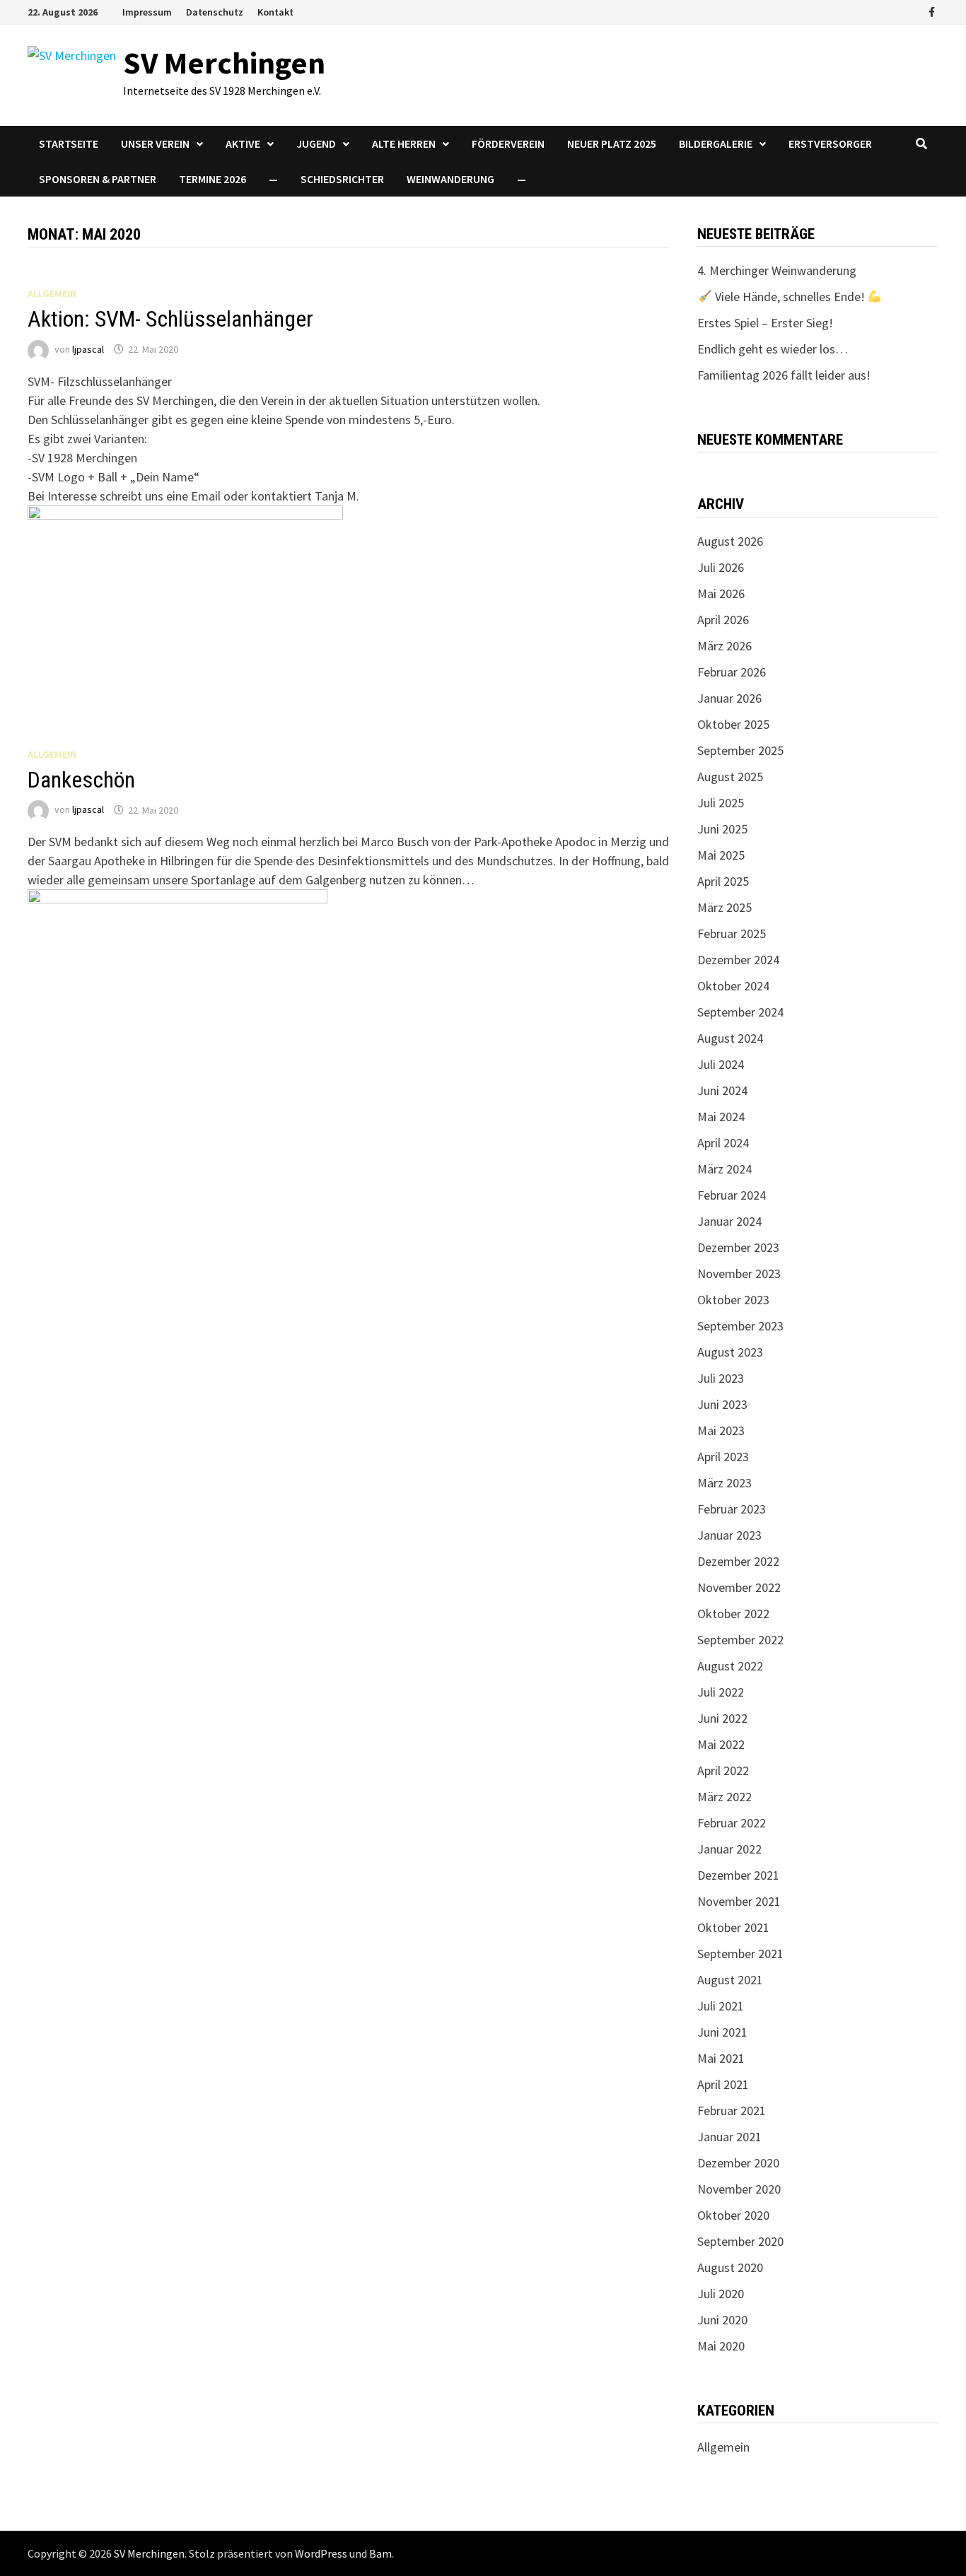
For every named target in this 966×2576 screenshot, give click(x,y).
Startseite (69, 144)
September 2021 (740, 1954)
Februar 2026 (732, 672)
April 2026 (723, 620)
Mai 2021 (721, 2058)
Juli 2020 (721, 2294)
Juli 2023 (721, 1378)
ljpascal (88, 349)
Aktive (243, 144)
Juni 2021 (722, 2032)
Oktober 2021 (733, 1927)
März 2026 (724, 646)
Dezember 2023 (738, 1247)
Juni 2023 (722, 1404)
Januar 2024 (729, 1221)
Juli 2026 (721, 567)
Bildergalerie (716, 144)
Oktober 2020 (733, 2215)
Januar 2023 (729, 1535)
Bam (380, 2553)
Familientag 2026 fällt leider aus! (784, 375)
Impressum (147, 12)
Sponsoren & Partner (98, 179)
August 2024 (730, 1038)
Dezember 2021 (738, 1875)
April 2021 (723, 2084)
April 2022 (723, 1770)
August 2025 (730, 777)
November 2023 (739, 1274)
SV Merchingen (224, 63)
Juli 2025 (721, 803)
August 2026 (730, 541)
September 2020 (740, 2241)
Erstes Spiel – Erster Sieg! (765, 323)
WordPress (321, 2553)
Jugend (316, 144)
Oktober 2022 (733, 1614)
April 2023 (723, 1457)
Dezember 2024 (738, 960)
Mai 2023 (721, 1430)
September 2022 (740, 1640)
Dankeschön (81, 780)
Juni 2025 (722, 829)
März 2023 (724, 1483)
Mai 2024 (721, 1117)
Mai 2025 (721, 855)
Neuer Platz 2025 (612, 144)
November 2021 (739, 1901)
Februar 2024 (732, 1195)
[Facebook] (932, 11)
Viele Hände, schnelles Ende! (790, 297)
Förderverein (508, 144)
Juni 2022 (722, 1718)
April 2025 (723, 881)
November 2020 (739, 2189)
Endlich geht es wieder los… (773, 349)
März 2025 (724, 907)
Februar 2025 (732, 933)
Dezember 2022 (738, 1561)
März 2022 (724, 1797)
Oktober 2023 (733, 1300)
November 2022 (739, 1587)
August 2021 (730, 1980)
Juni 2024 (722, 1090)
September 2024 (740, 1012)
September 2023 (740, 1326)
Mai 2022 (721, 1744)
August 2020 (730, 2267)
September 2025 (740, 750)
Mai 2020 (721, 2346)
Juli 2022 (721, 1692)
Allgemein (52, 293)
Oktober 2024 (733, 986)
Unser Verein (155, 144)
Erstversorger (830, 144)
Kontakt (275, 12)
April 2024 (723, 1143)
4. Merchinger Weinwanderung (777, 270)
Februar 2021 (732, 2110)
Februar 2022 (732, 1823)
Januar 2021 (729, 2137)
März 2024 (724, 1169)
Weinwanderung (450, 179)
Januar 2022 (729, 1849)
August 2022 (730, 1666)
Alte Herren (404, 144)
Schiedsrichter (342, 179)
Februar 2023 (732, 1509)
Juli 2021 (721, 2006)
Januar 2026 (729, 698)
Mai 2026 (721, 593)
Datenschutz (215, 12)
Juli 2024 (721, 1064)
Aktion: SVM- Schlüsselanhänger (170, 319)
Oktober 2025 (733, 724)
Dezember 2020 (738, 2163)
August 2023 (730, 1352)
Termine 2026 (213, 179)
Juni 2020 (722, 2320)
